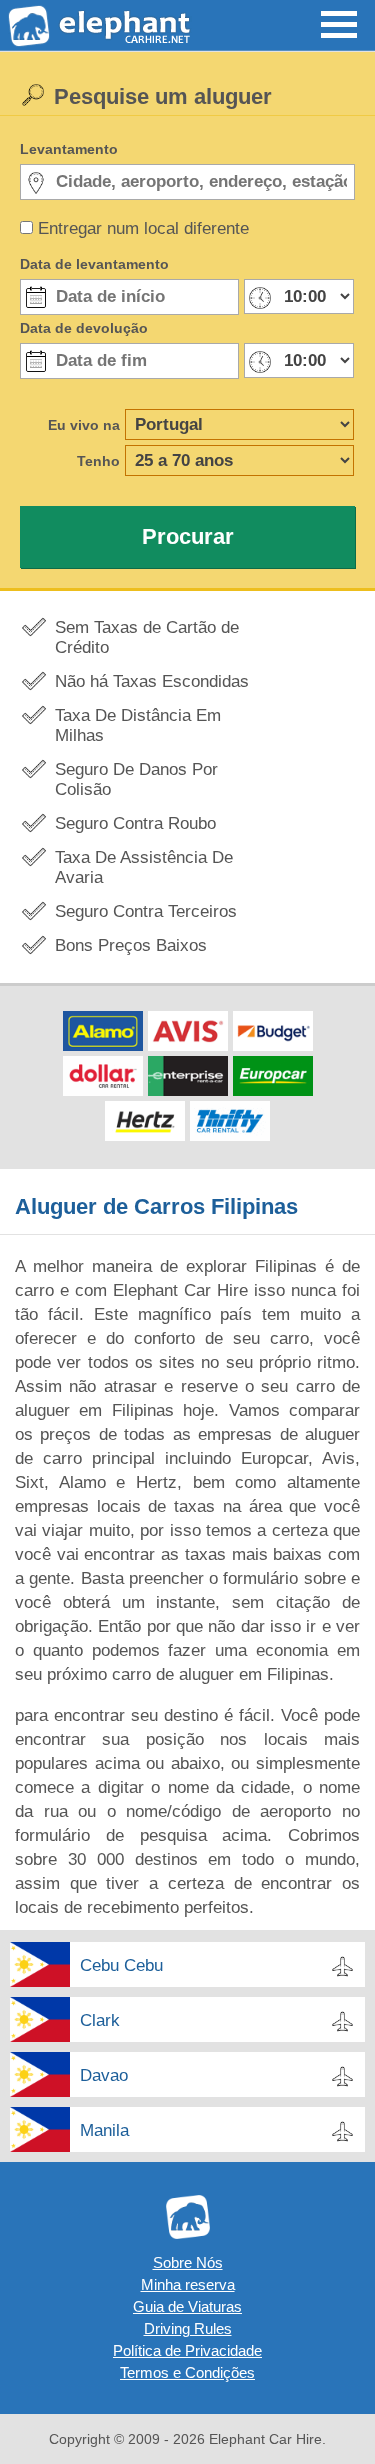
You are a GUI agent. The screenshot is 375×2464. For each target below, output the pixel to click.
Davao (104, 2075)
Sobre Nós (188, 2262)
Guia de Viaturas (187, 2306)
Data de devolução (84, 328)
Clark (100, 2020)
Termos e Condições (187, 2372)
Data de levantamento (94, 264)
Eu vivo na (84, 425)
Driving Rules (188, 2328)
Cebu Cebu (121, 1965)
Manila (104, 2130)
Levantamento (69, 149)
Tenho (98, 461)
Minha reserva (188, 2284)
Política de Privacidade (187, 2350)
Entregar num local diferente (143, 228)
